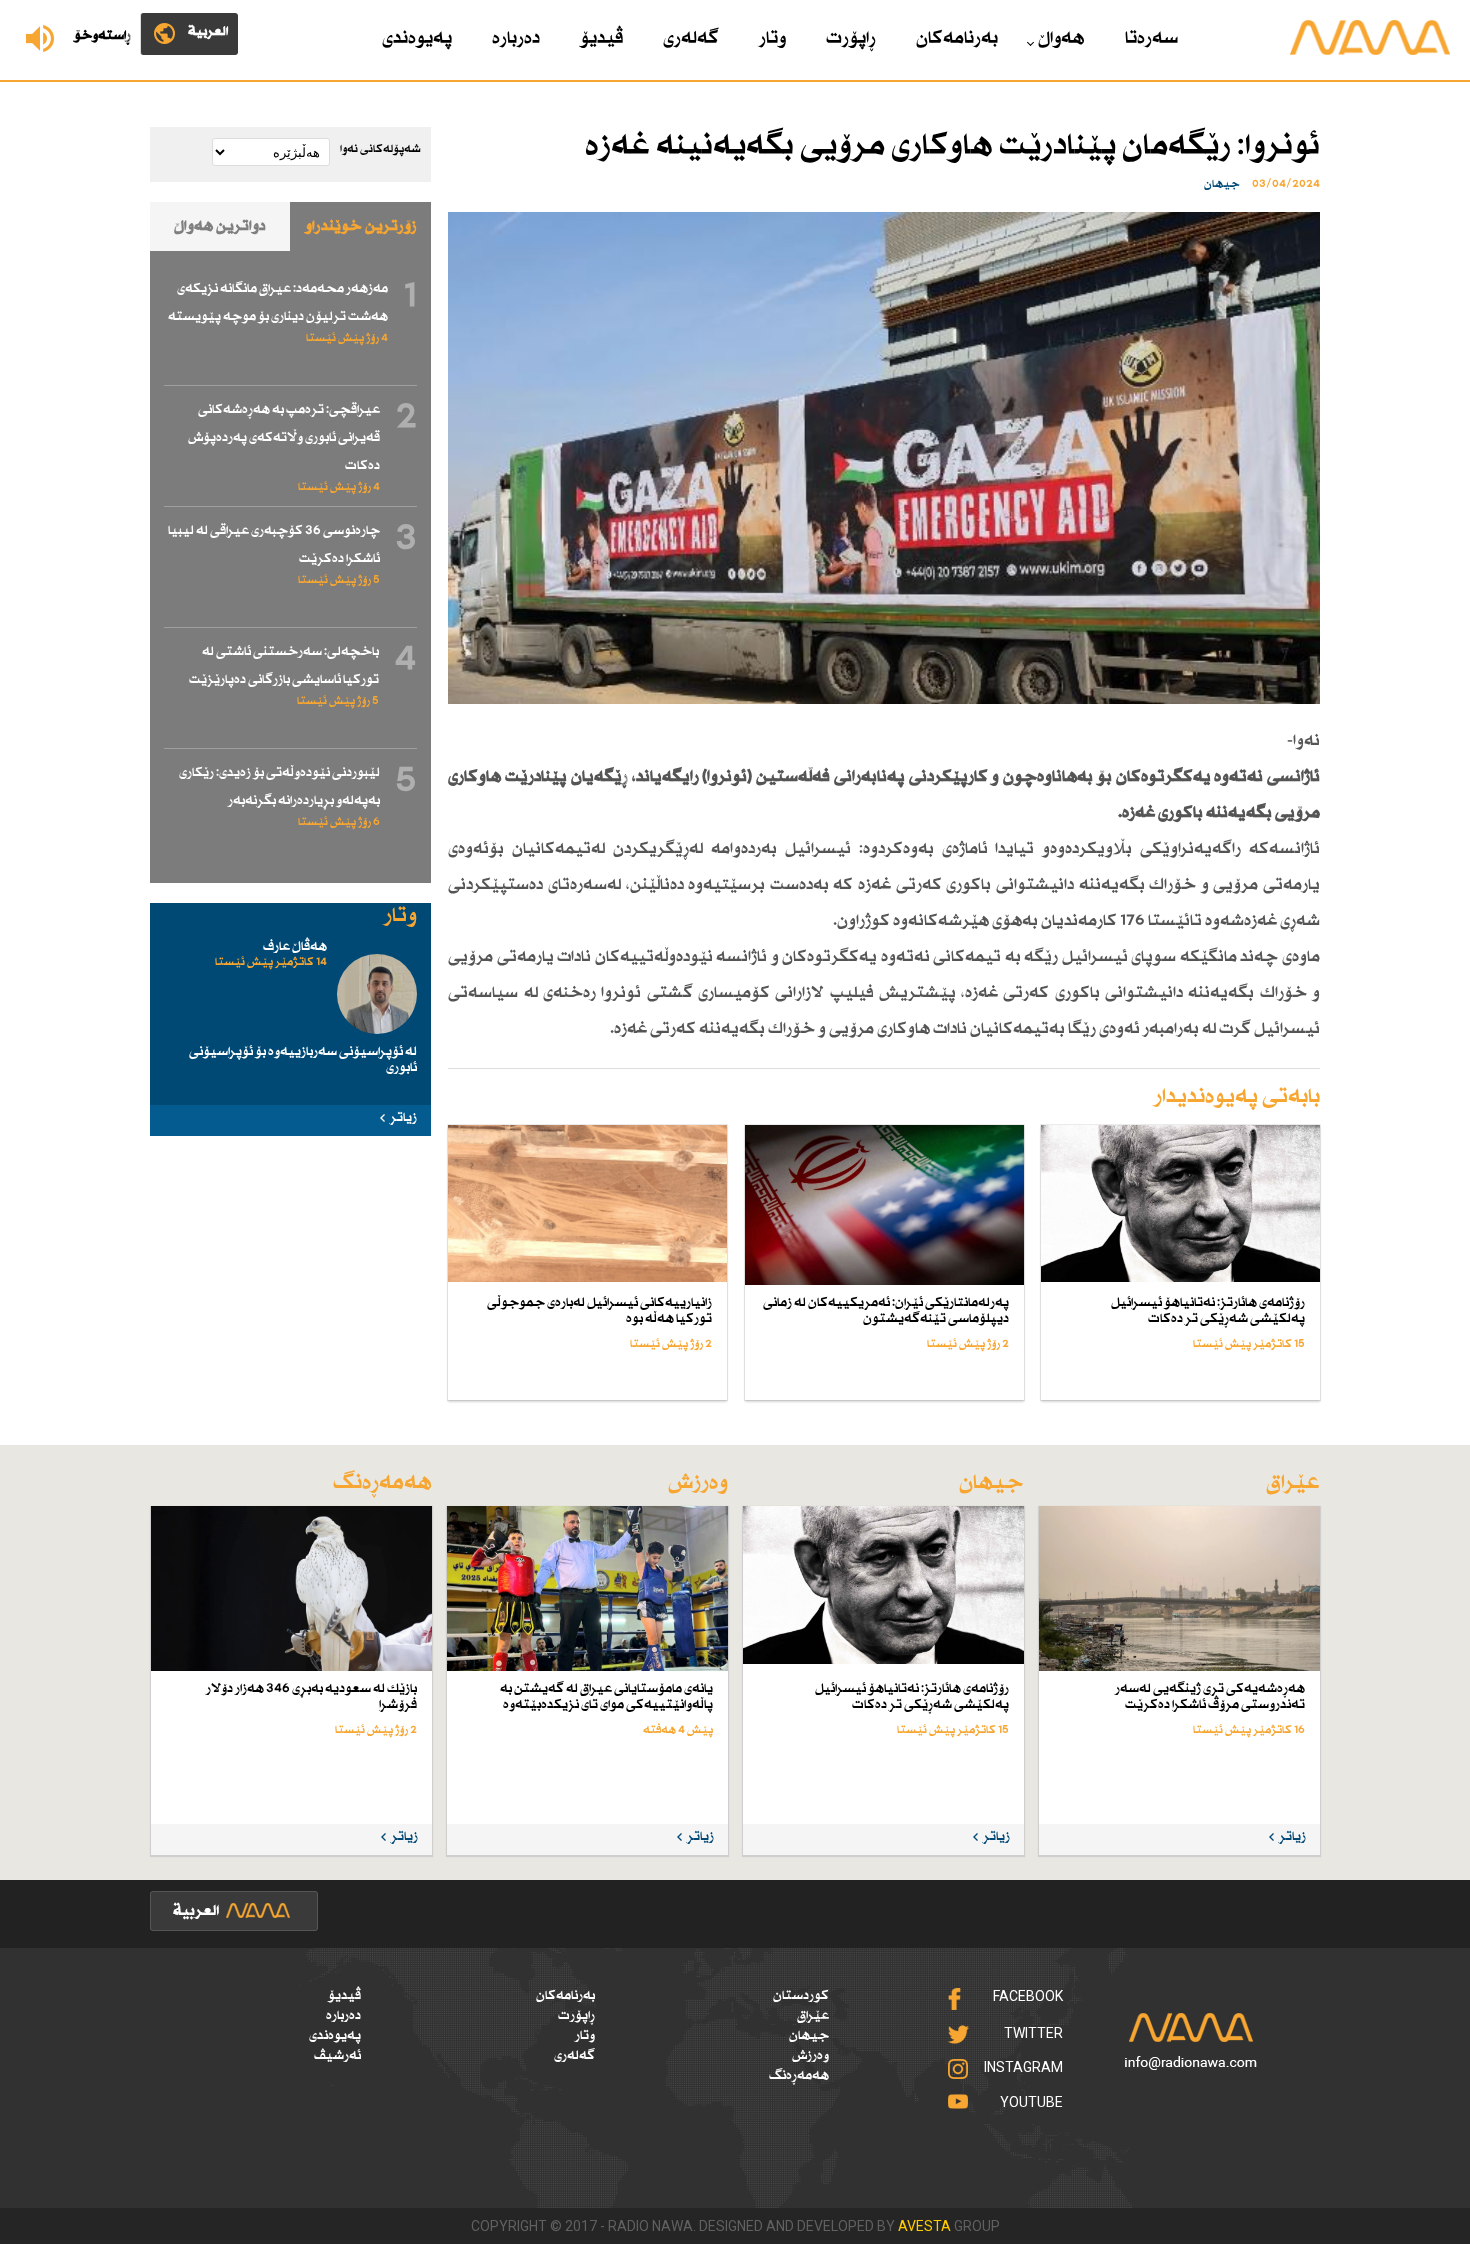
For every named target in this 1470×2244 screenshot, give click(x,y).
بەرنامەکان (957, 39)
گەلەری (691, 39)
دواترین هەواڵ (220, 226)
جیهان (809, 2036)
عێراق (813, 2016)
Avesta (924, 2226)
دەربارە (516, 39)
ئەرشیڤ (337, 2056)
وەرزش (810, 2056)
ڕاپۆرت (851, 39)
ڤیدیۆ (601, 39)
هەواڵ (1061, 39)
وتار (772, 39)
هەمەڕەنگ (799, 2076)
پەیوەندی (417, 39)
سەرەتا (1151, 39)
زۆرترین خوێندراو (361, 226)
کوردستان (801, 1996)
